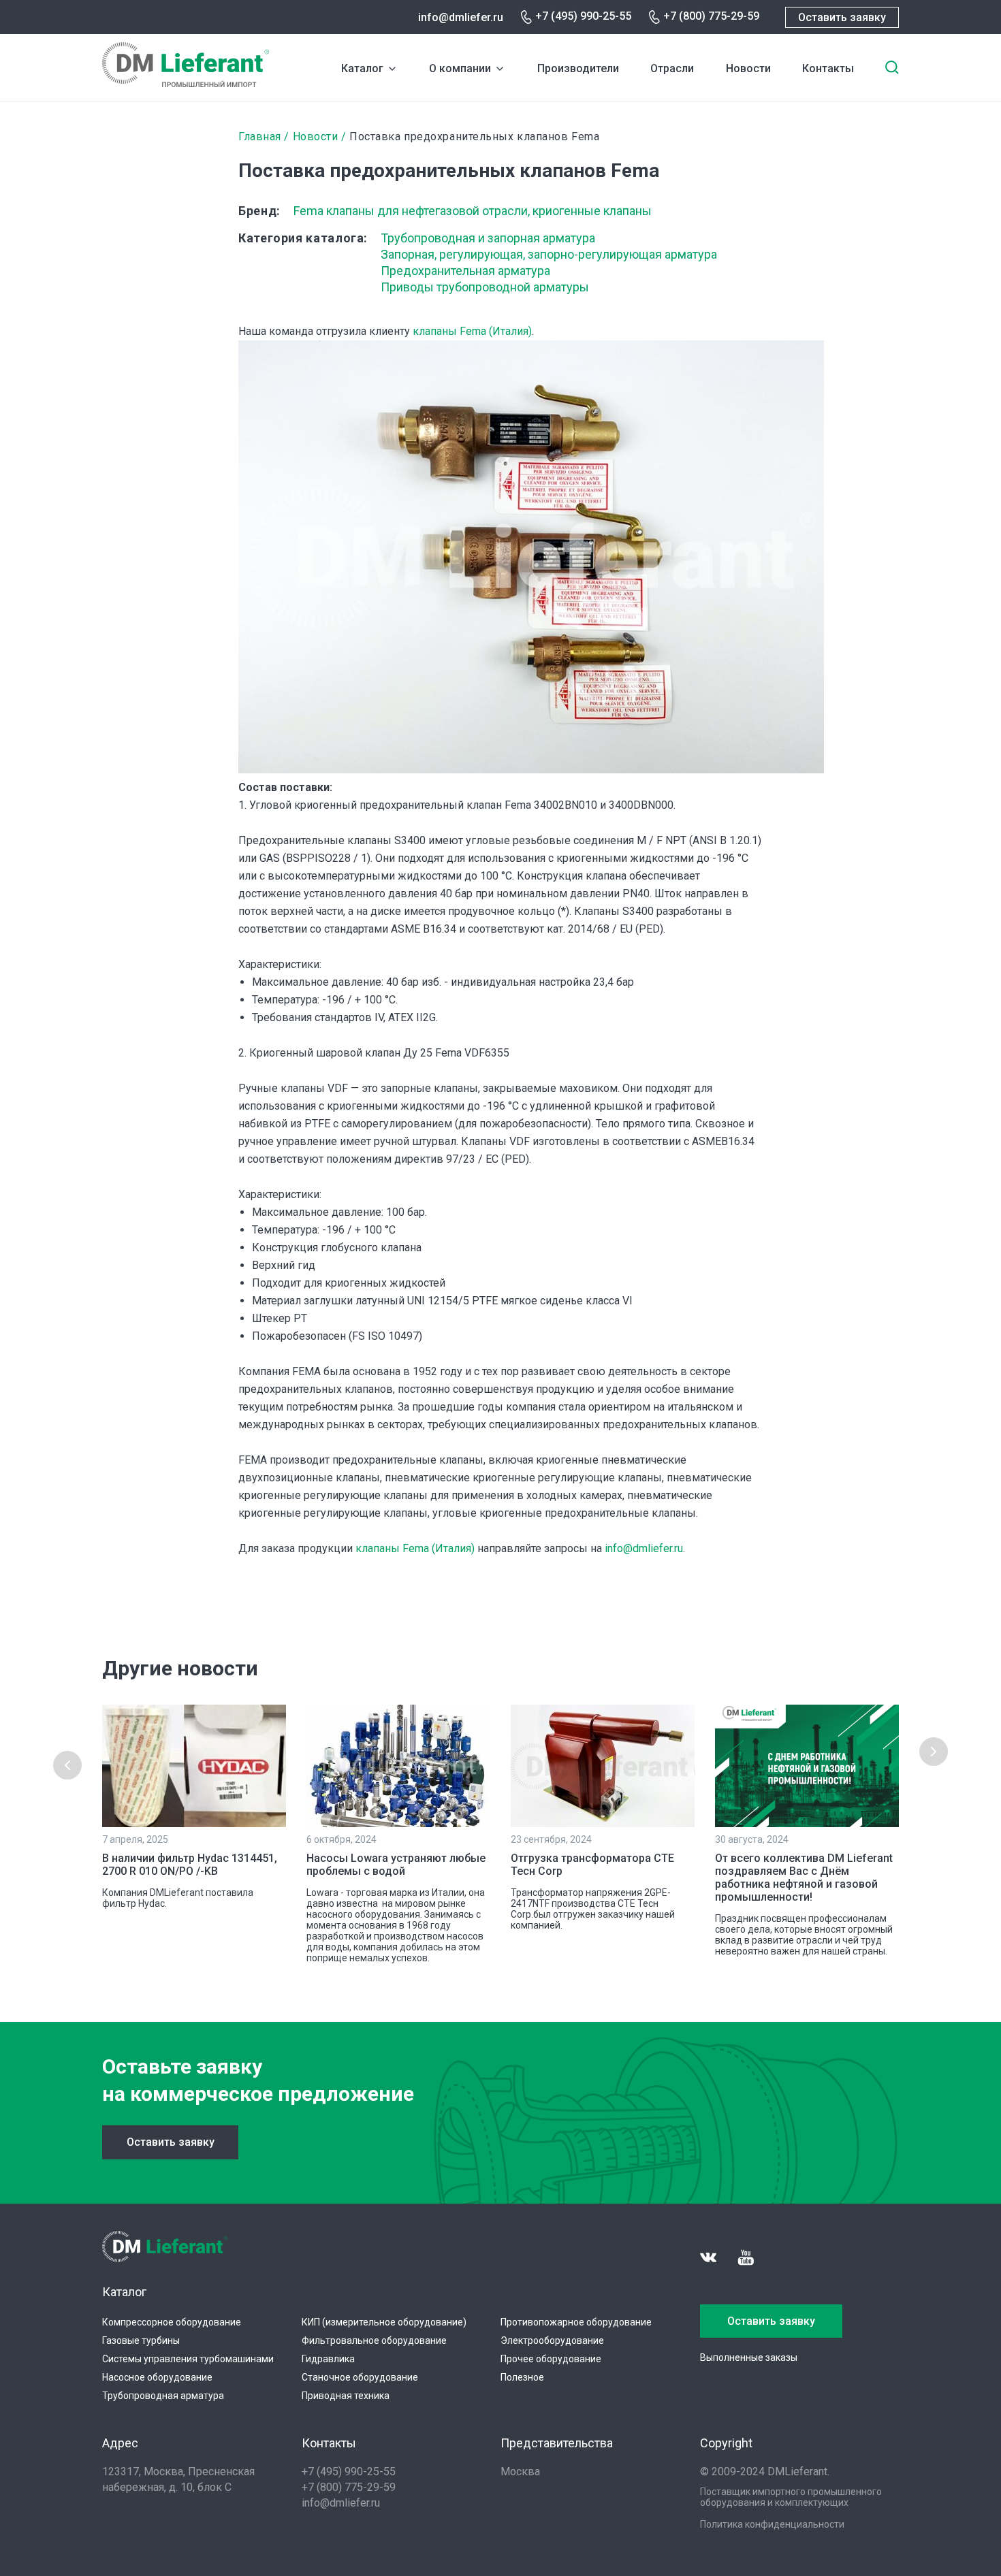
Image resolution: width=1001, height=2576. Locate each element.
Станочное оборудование (360, 2377)
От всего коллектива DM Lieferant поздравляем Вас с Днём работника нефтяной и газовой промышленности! (804, 1878)
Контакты (828, 68)
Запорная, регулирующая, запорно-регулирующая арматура (549, 254)
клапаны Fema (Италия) (472, 331)
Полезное (522, 2377)
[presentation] (67, 1765)
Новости (748, 68)
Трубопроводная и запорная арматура (488, 238)
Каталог (362, 68)
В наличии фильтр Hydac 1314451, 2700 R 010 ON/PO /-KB (190, 1865)
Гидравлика (328, 2359)
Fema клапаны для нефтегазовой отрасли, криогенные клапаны (473, 211)
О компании (460, 68)
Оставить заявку (842, 17)
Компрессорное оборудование (172, 2322)
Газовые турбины (141, 2340)
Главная (260, 136)
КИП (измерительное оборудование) (384, 2322)
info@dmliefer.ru (461, 17)
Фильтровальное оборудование (374, 2340)
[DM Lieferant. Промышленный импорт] (186, 83)
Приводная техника (346, 2396)
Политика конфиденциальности (772, 2524)
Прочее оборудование (551, 2359)
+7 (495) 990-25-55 (583, 16)
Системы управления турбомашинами (188, 2359)
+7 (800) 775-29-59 (711, 16)
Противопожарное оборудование (576, 2322)
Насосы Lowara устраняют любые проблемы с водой (396, 1865)
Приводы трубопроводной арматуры (485, 287)
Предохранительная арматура (465, 271)
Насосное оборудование (157, 2377)
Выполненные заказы (749, 2357)
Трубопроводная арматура (163, 2396)
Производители (578, 68)
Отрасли (672, 68)
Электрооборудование (552, 2340)
